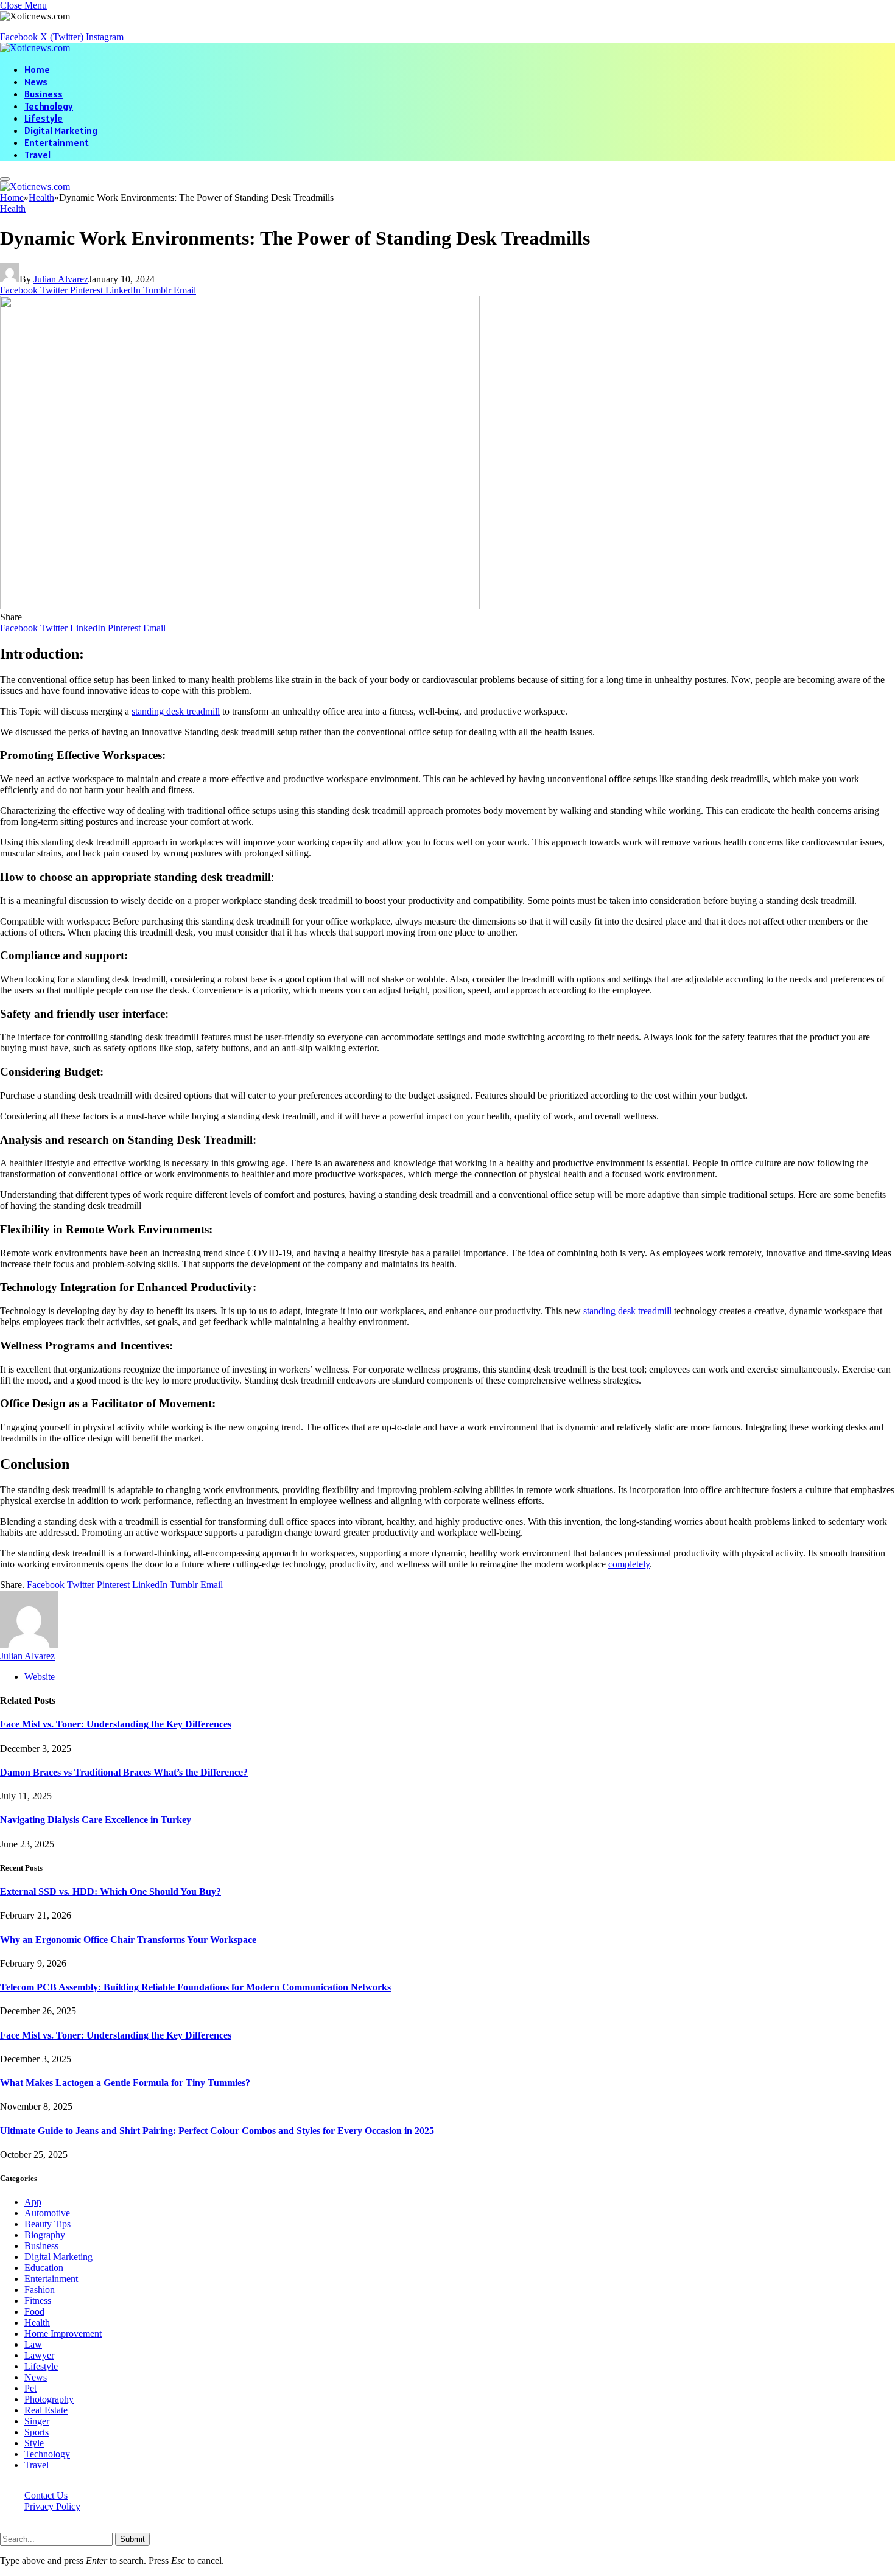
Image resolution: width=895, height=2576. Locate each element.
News (36, 82)
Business (44, 94)
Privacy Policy (52, 2506)
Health (13, 208)
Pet (30, 2388)
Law (33, 2344)
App (33, 2202)
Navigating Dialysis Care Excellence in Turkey (96, 1820)
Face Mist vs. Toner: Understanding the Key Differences (116, 1724)
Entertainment (57, 142)
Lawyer (39, 2355)
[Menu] (5, 179)
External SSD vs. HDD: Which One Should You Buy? (111, 1892)
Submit (132, 2539)
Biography (45, 2235)
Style (34, 2443)
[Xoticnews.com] (35, 48)
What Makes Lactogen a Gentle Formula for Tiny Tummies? (125, 2083)
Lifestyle (44, 118)
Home (37, 69)
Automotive (47, 2213)
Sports (37, 2432)
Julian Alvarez (61, 279)
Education (44, 2268)
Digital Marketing (61, 130)
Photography (49, 2399)
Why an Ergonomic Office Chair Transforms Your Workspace (128, 1940)
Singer (37, 2421)
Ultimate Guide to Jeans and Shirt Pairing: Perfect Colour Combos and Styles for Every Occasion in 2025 (217, 2131)
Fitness (38, 2301)
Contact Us (46, 2495)
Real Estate (46, 2410)
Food (34, 2312)
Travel (37, 155)
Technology (49, 106)
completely (629, 1564)
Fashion (40, 2290)
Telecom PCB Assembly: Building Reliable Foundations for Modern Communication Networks (195, 1987)
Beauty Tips (47, 2224)
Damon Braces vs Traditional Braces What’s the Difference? (124, 1772)
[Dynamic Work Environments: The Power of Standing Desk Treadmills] (240, 606)
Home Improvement (63, 2333)
